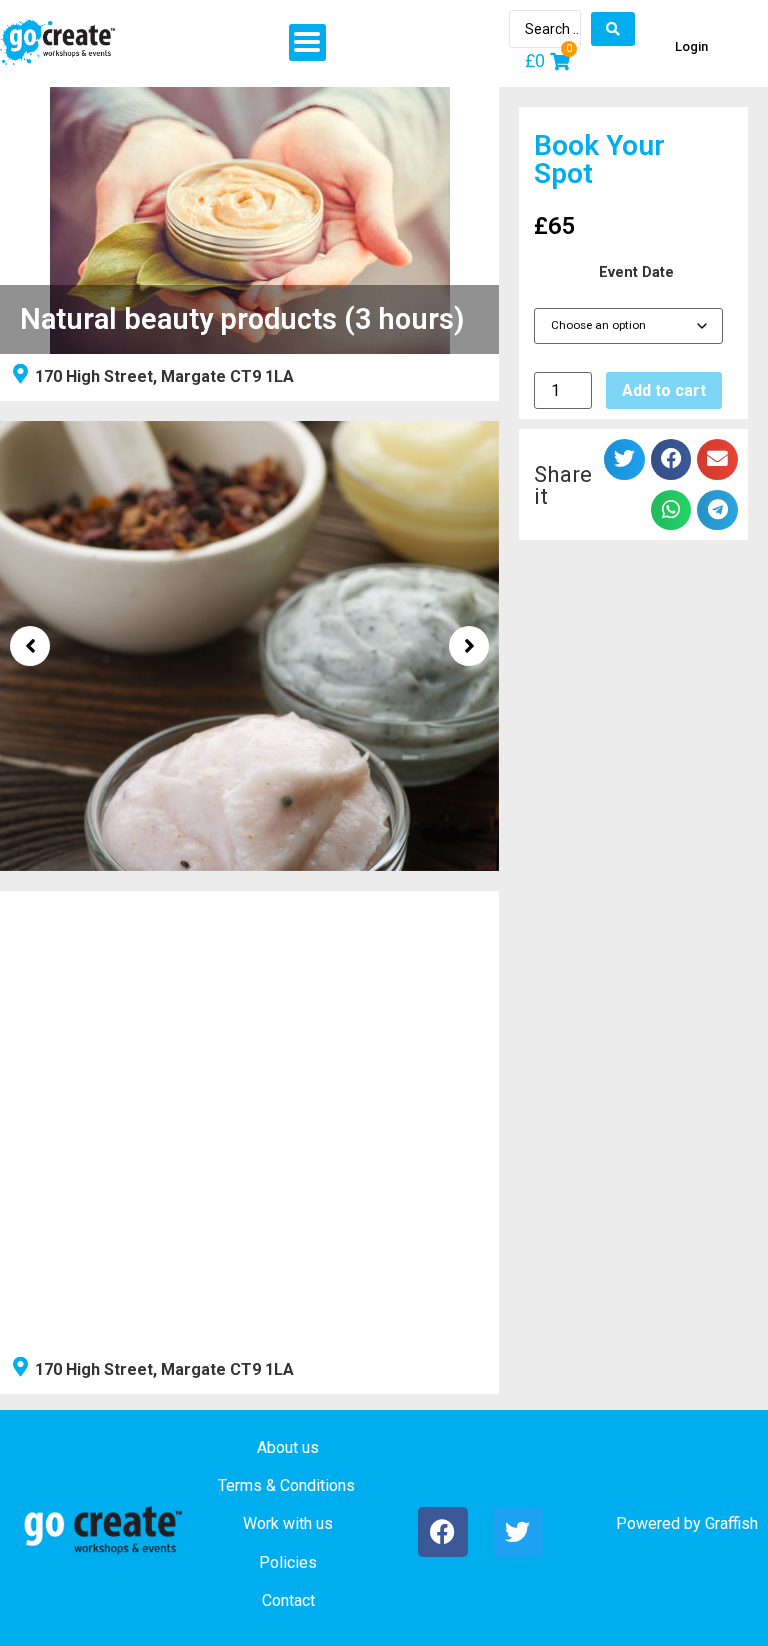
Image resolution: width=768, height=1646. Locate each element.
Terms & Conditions (286, 1485)
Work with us (288, 1523)
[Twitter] (518, 1532)
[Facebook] (443, 1532)
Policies (288, 1562)
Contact (288, 1600)
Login (691, 46)
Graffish (731, 1523)
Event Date (636, 273)
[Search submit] (613, 29)
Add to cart (664, 390)
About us (288, 1447)
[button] (307, 42)
